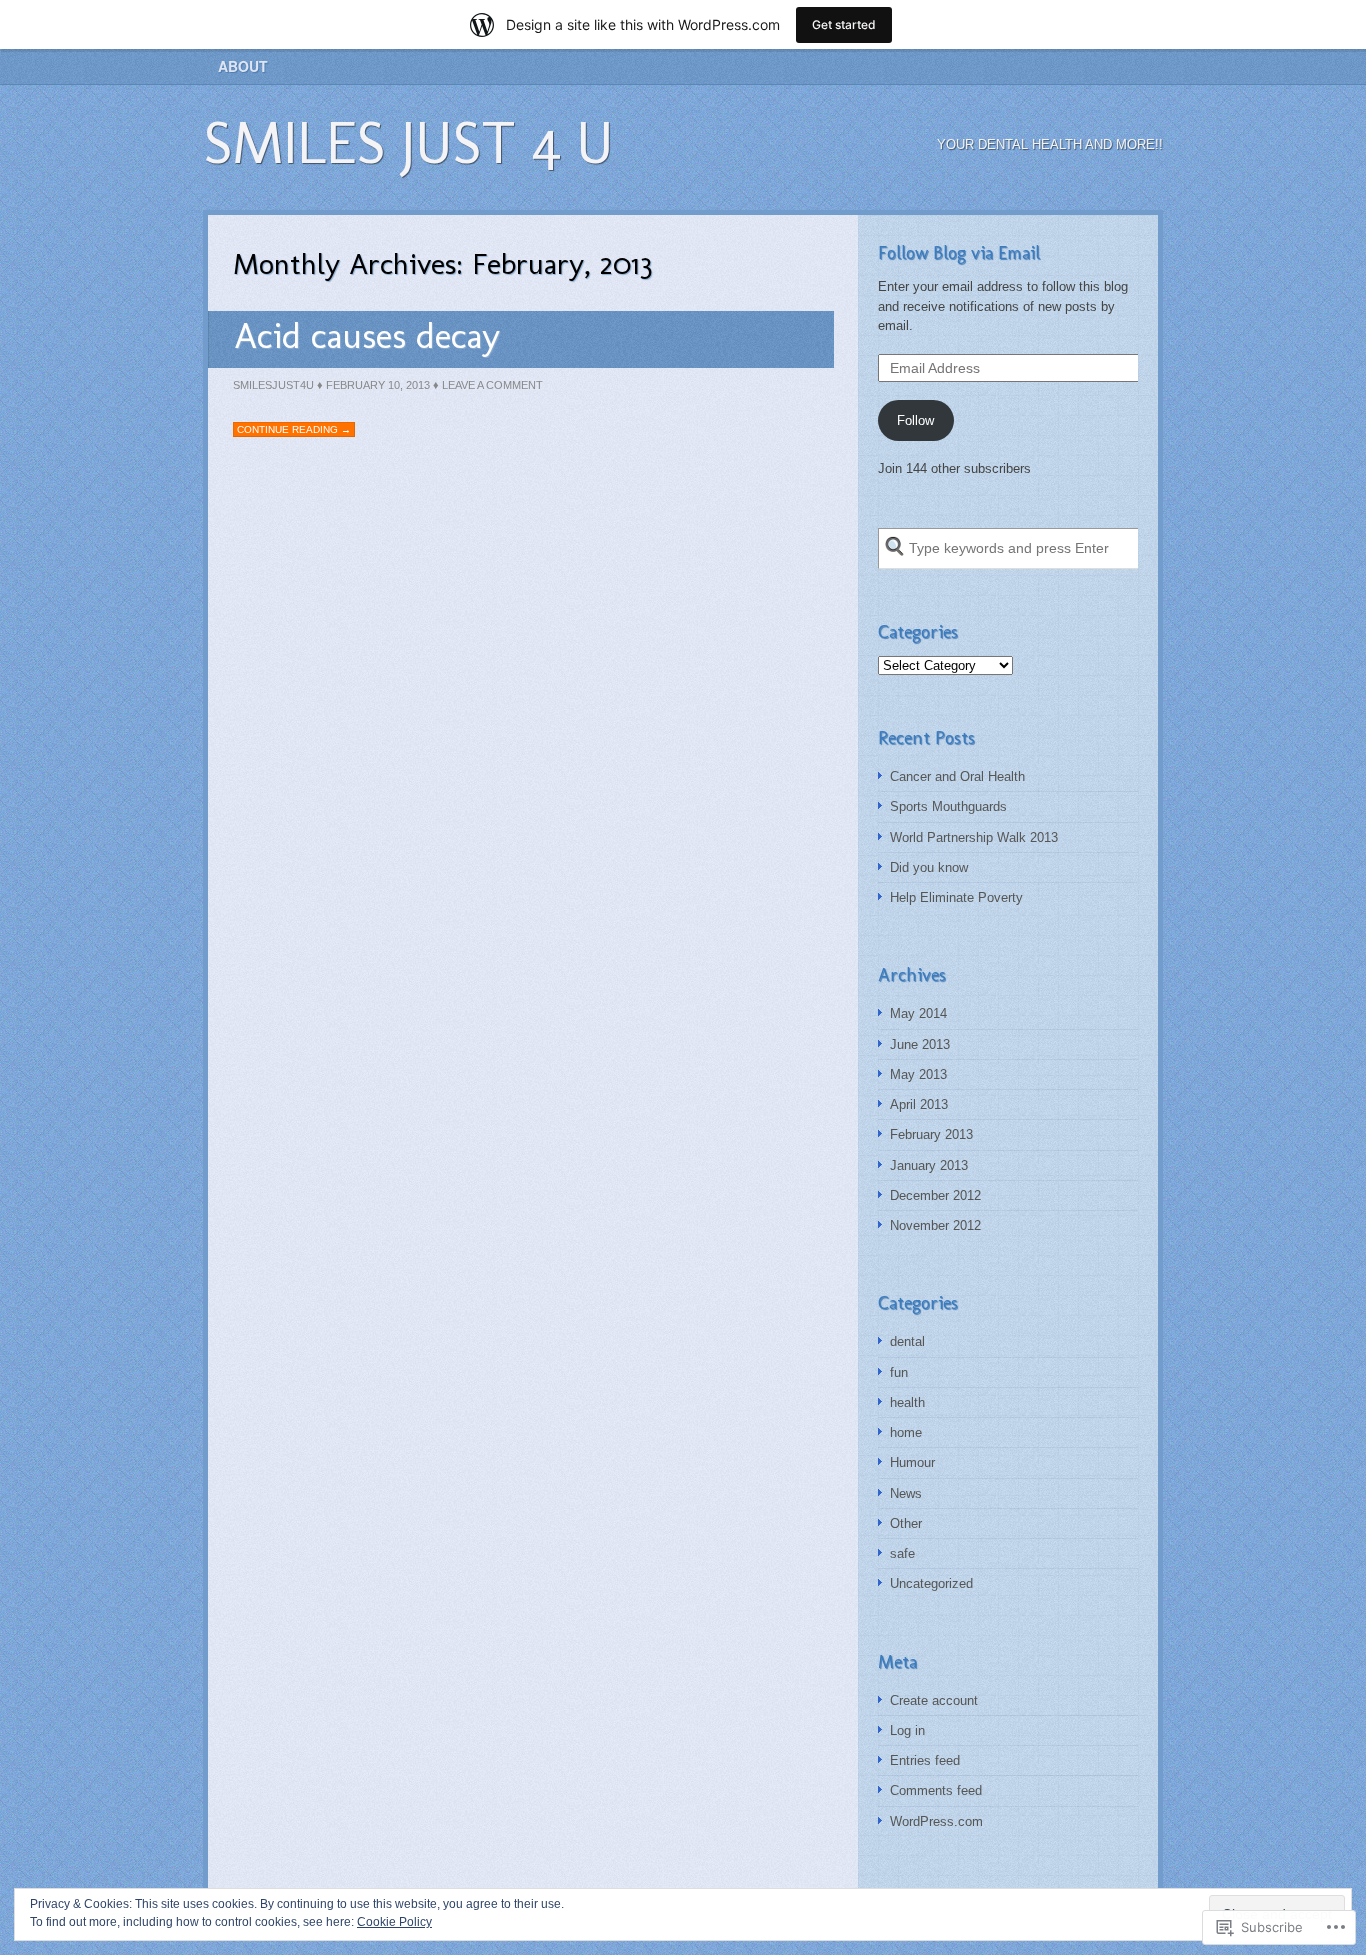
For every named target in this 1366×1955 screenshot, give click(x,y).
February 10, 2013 (378, 385)
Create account (934, 1700)
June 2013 (920, 1044)
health (907, 1402)
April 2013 (919, 1104)
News (906, 1493)
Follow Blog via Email (959, 253)
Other (906, 1523)
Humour (912, 1462)
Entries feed (925, 1760)
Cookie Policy (394, 1922)
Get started (844, 24)
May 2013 (918, 1074)
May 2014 (918, 1013)
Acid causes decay (367, 335)
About (243, 66)
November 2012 (935, 1225)
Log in (907, 1730)
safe (902, 1553)
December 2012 (935, 1195)
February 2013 (931, 1134)
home (906, 1432)
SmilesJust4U (273, 385)
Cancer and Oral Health (957, 776)
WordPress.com (936, 1821)
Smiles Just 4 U (408, 142)
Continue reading (294, 429)
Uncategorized (931, 1583)
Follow (915, 420)
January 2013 (929, 1165)
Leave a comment (492, 385)
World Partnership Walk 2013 (974, 837)
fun (899, 1372)
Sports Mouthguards (948, 806)
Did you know (929, 867)
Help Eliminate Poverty (956, 897)
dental (907, 1341)
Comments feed (936, 1790)
